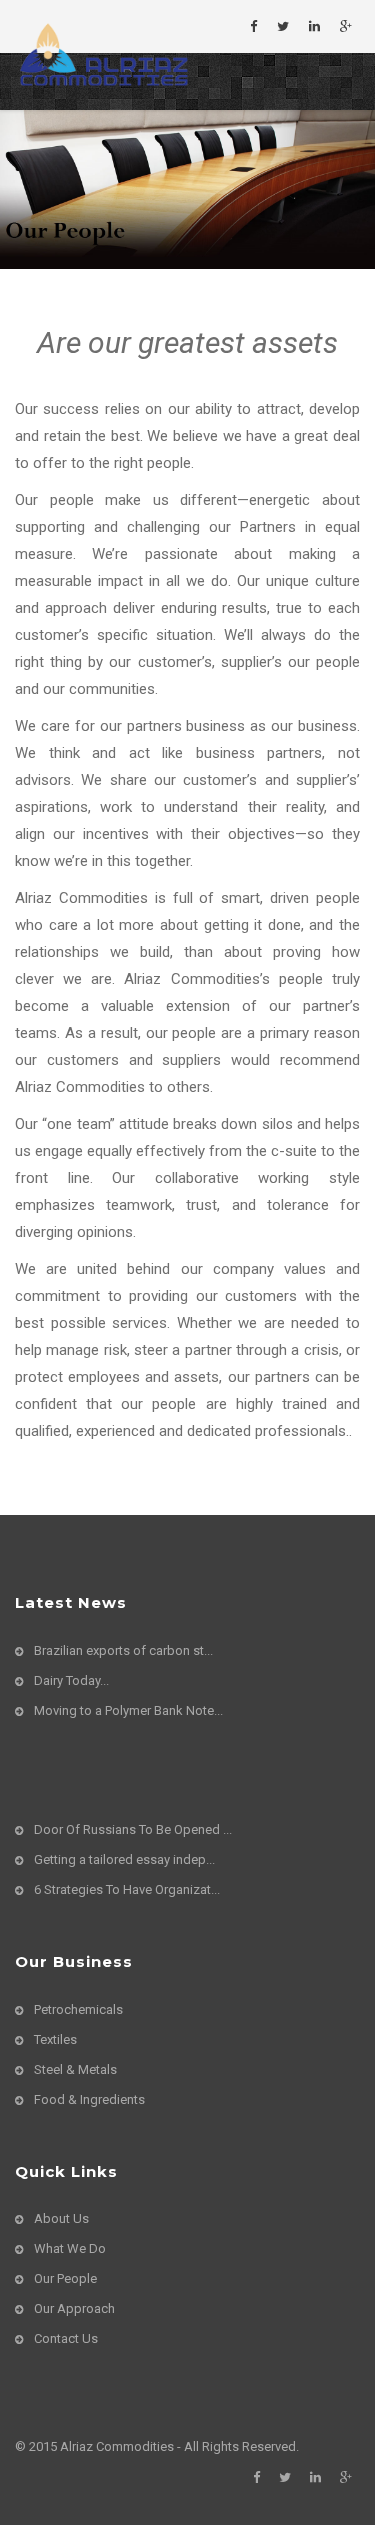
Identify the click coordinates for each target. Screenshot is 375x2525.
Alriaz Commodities (117, 2446)
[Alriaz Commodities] (102, 53)
